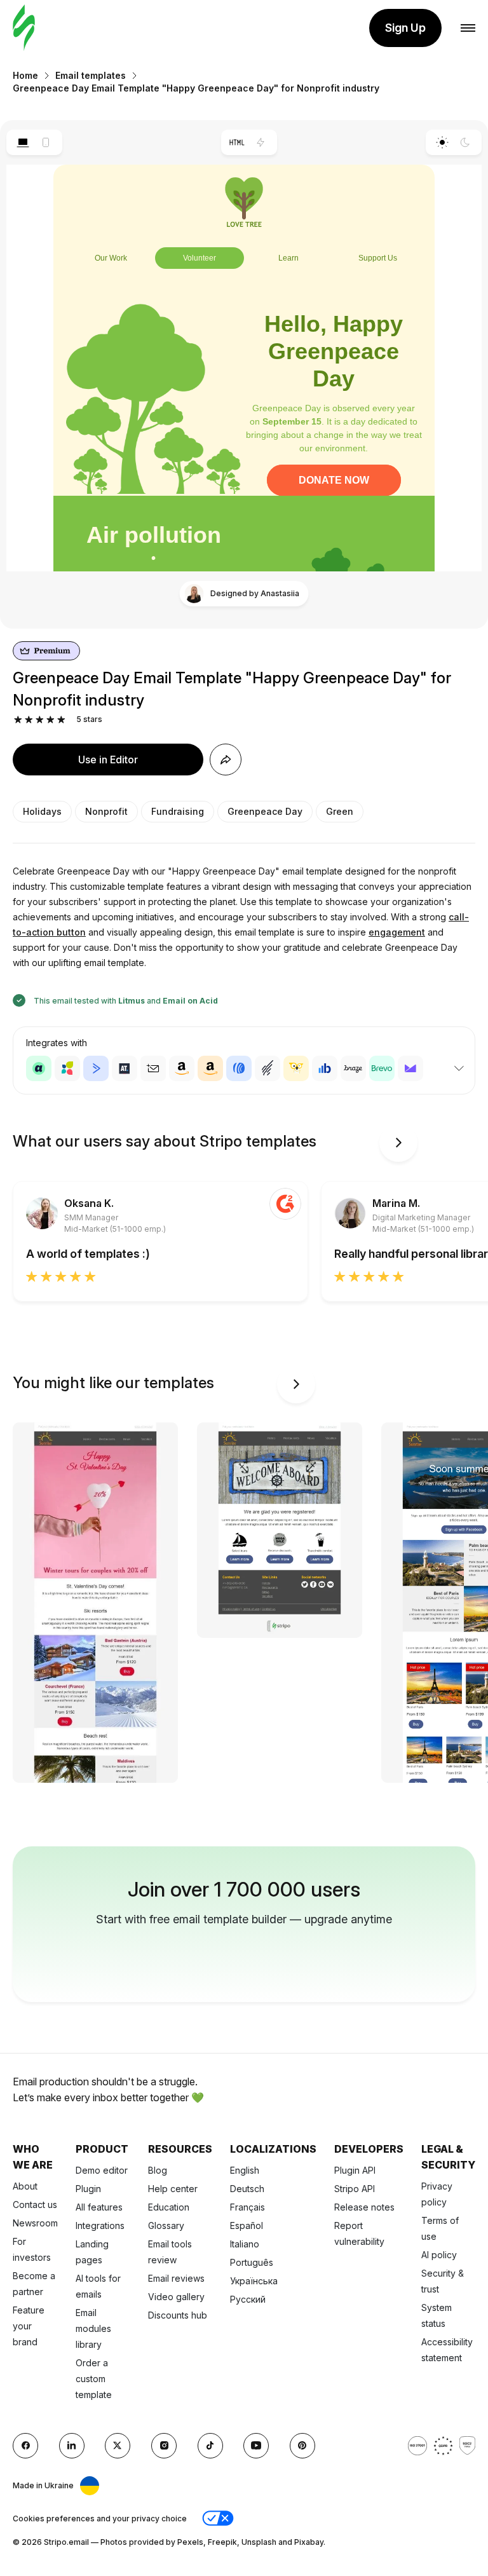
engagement (397, 932)
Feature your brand (29, 2326)
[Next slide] (398, 1143)
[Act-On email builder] (67, 1068)
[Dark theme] (465, 142)
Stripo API (355, 2189)
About (25, 2186)
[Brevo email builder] (382, 1068)
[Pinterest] (302, 2446)
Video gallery (176, 2297)
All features (99, 2207)
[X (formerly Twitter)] (118, 2446)
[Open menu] (468, 28)
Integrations (100, 2225)
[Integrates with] (459, 1068)
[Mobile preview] (46, 142)
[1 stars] (18, 720)
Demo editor (102, 2170)
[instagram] (164, 2446)
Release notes (364, 2207)
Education (169, 2207)
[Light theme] (442, 142)
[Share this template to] (226, 760)
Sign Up (405, 28)
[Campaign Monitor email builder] (410, 1068)
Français (247, 2207)
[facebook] (25, 2446)
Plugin (88, 2189)
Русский (248, 2299)
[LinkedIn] (72, 2446)
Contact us (35, 2205)
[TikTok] (210, 2446)
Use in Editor (108, 760)
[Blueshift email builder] (325, 1068)
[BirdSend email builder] (296, 1068)
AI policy (439, 2255)
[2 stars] (29, 720)
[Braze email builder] (353, 1068)
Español (247, 2225)
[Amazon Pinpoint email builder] (182, 1068)
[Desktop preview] (23, 142)
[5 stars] (61, 720)
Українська (254, 2281)
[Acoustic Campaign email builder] (39, 1068)
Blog (158, 2170)
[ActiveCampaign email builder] (96, 1068)
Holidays (42, 811)
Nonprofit (106, 811)
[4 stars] (51, 720)
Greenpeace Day (265, 811)
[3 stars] (40, 720)
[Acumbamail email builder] (153, 1068)
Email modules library (93, 2328)
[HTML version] (237, 142)
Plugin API (355, 2170)
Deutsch (247, 2189)
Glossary (166, 2225)
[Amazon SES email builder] (210, 1068)
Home (25, 75)
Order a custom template (94, 2379)
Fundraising (178, 811)
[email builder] (24, 28)
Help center (173, 2189)
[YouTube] (256, 2446)
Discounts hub (178, 2315)
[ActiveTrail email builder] (125, 1068)
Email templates (91, 75)
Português (252, 2262)
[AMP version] (261, 142)
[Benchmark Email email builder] (268, 1068)
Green (340, 811)
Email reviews (176, 2278)
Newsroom (35, 2223)
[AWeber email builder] (239, 1068)
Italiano (245, 2244)
